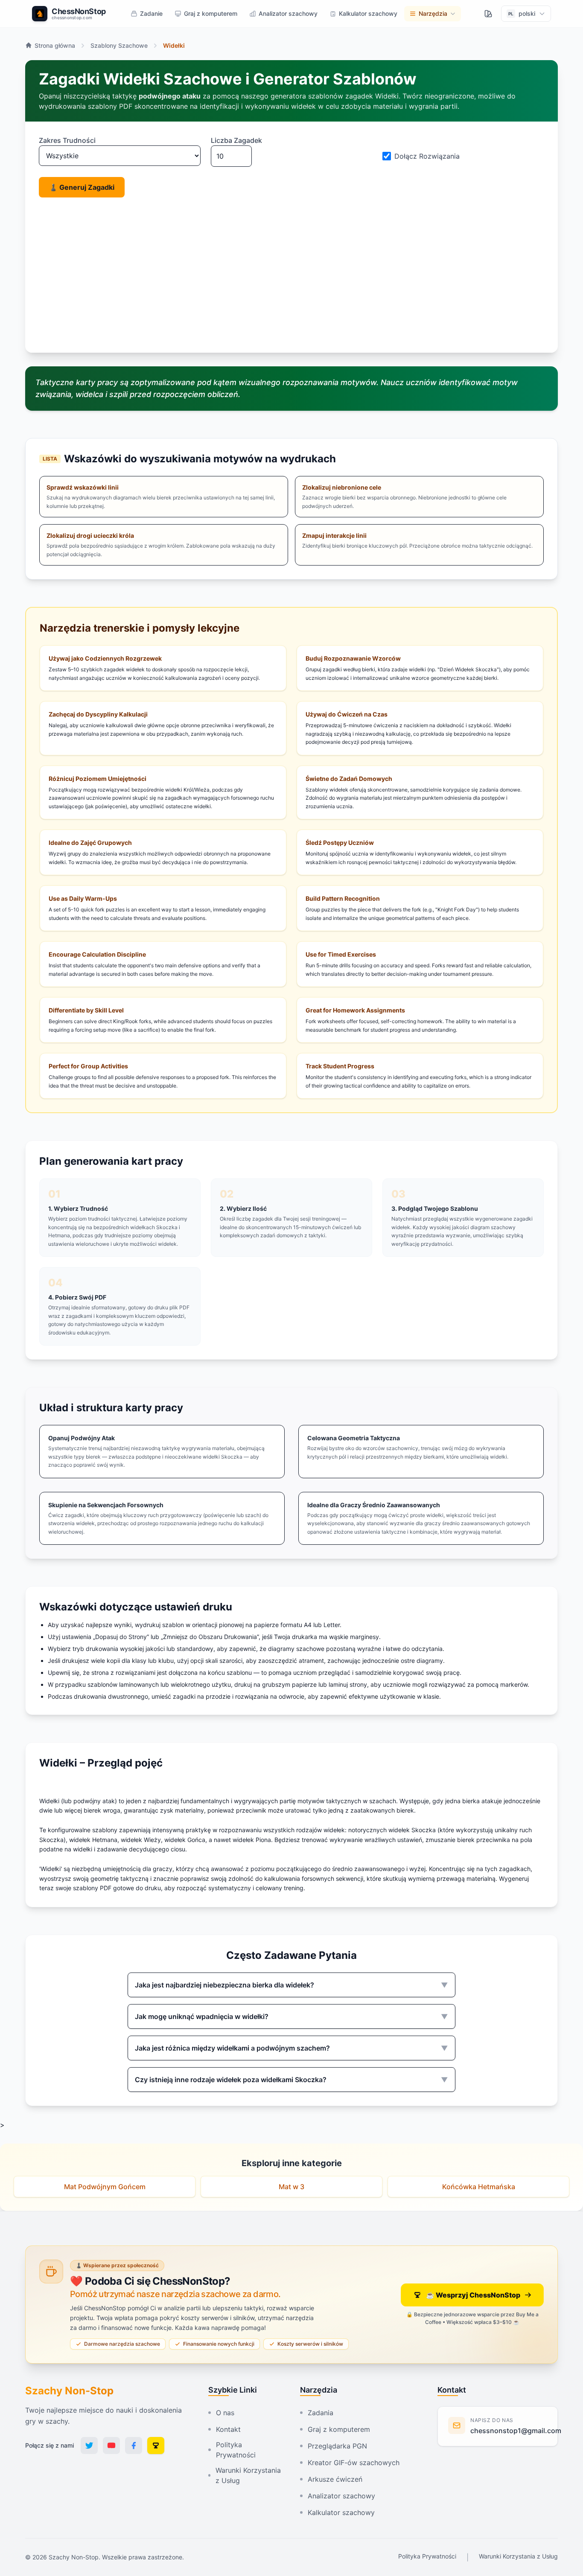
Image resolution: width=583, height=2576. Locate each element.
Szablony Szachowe (119, 45)
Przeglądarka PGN (337, 2446)
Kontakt (228, 2429)
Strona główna (55, 45)
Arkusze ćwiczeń (335, 2479)
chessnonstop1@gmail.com (516, 2431)
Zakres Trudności (67, 140)
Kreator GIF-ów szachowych (354, 2463)
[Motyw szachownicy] (488, 14)
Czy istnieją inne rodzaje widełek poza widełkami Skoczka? (291, 2080)
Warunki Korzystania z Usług (248, 2475)
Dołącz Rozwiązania (427, 156)
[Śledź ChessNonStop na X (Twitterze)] (89, 2445)
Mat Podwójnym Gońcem (105, 2187)
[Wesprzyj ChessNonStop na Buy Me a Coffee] (156, 2445)
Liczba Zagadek (236, 140)
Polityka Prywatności (236, 2450)
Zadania (321, 2413)
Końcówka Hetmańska (479, 2187)
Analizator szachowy (341, 2496)
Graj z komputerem (339, 2429)
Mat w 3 (291, 2187)
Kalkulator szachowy (341, 2512)
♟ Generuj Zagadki (82, 187)
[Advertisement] (295, 275)
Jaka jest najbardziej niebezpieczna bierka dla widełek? (291, 1985)
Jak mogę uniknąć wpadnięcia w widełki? (291, 2016)
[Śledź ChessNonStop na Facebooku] (134, 2445)
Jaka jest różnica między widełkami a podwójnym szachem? (291, 2048)
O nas (225, 2413)
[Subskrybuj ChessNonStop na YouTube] (111, 2445)
